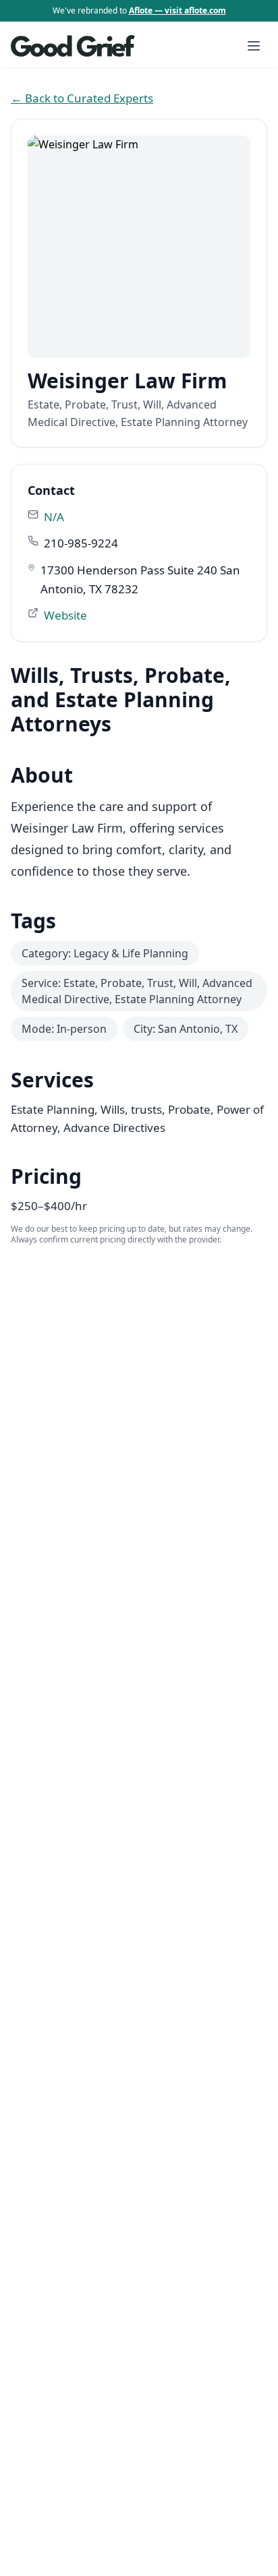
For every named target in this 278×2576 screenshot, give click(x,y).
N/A (54, 517)
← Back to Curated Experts (82, 98)
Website (65, 615)
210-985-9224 (81, 543)
